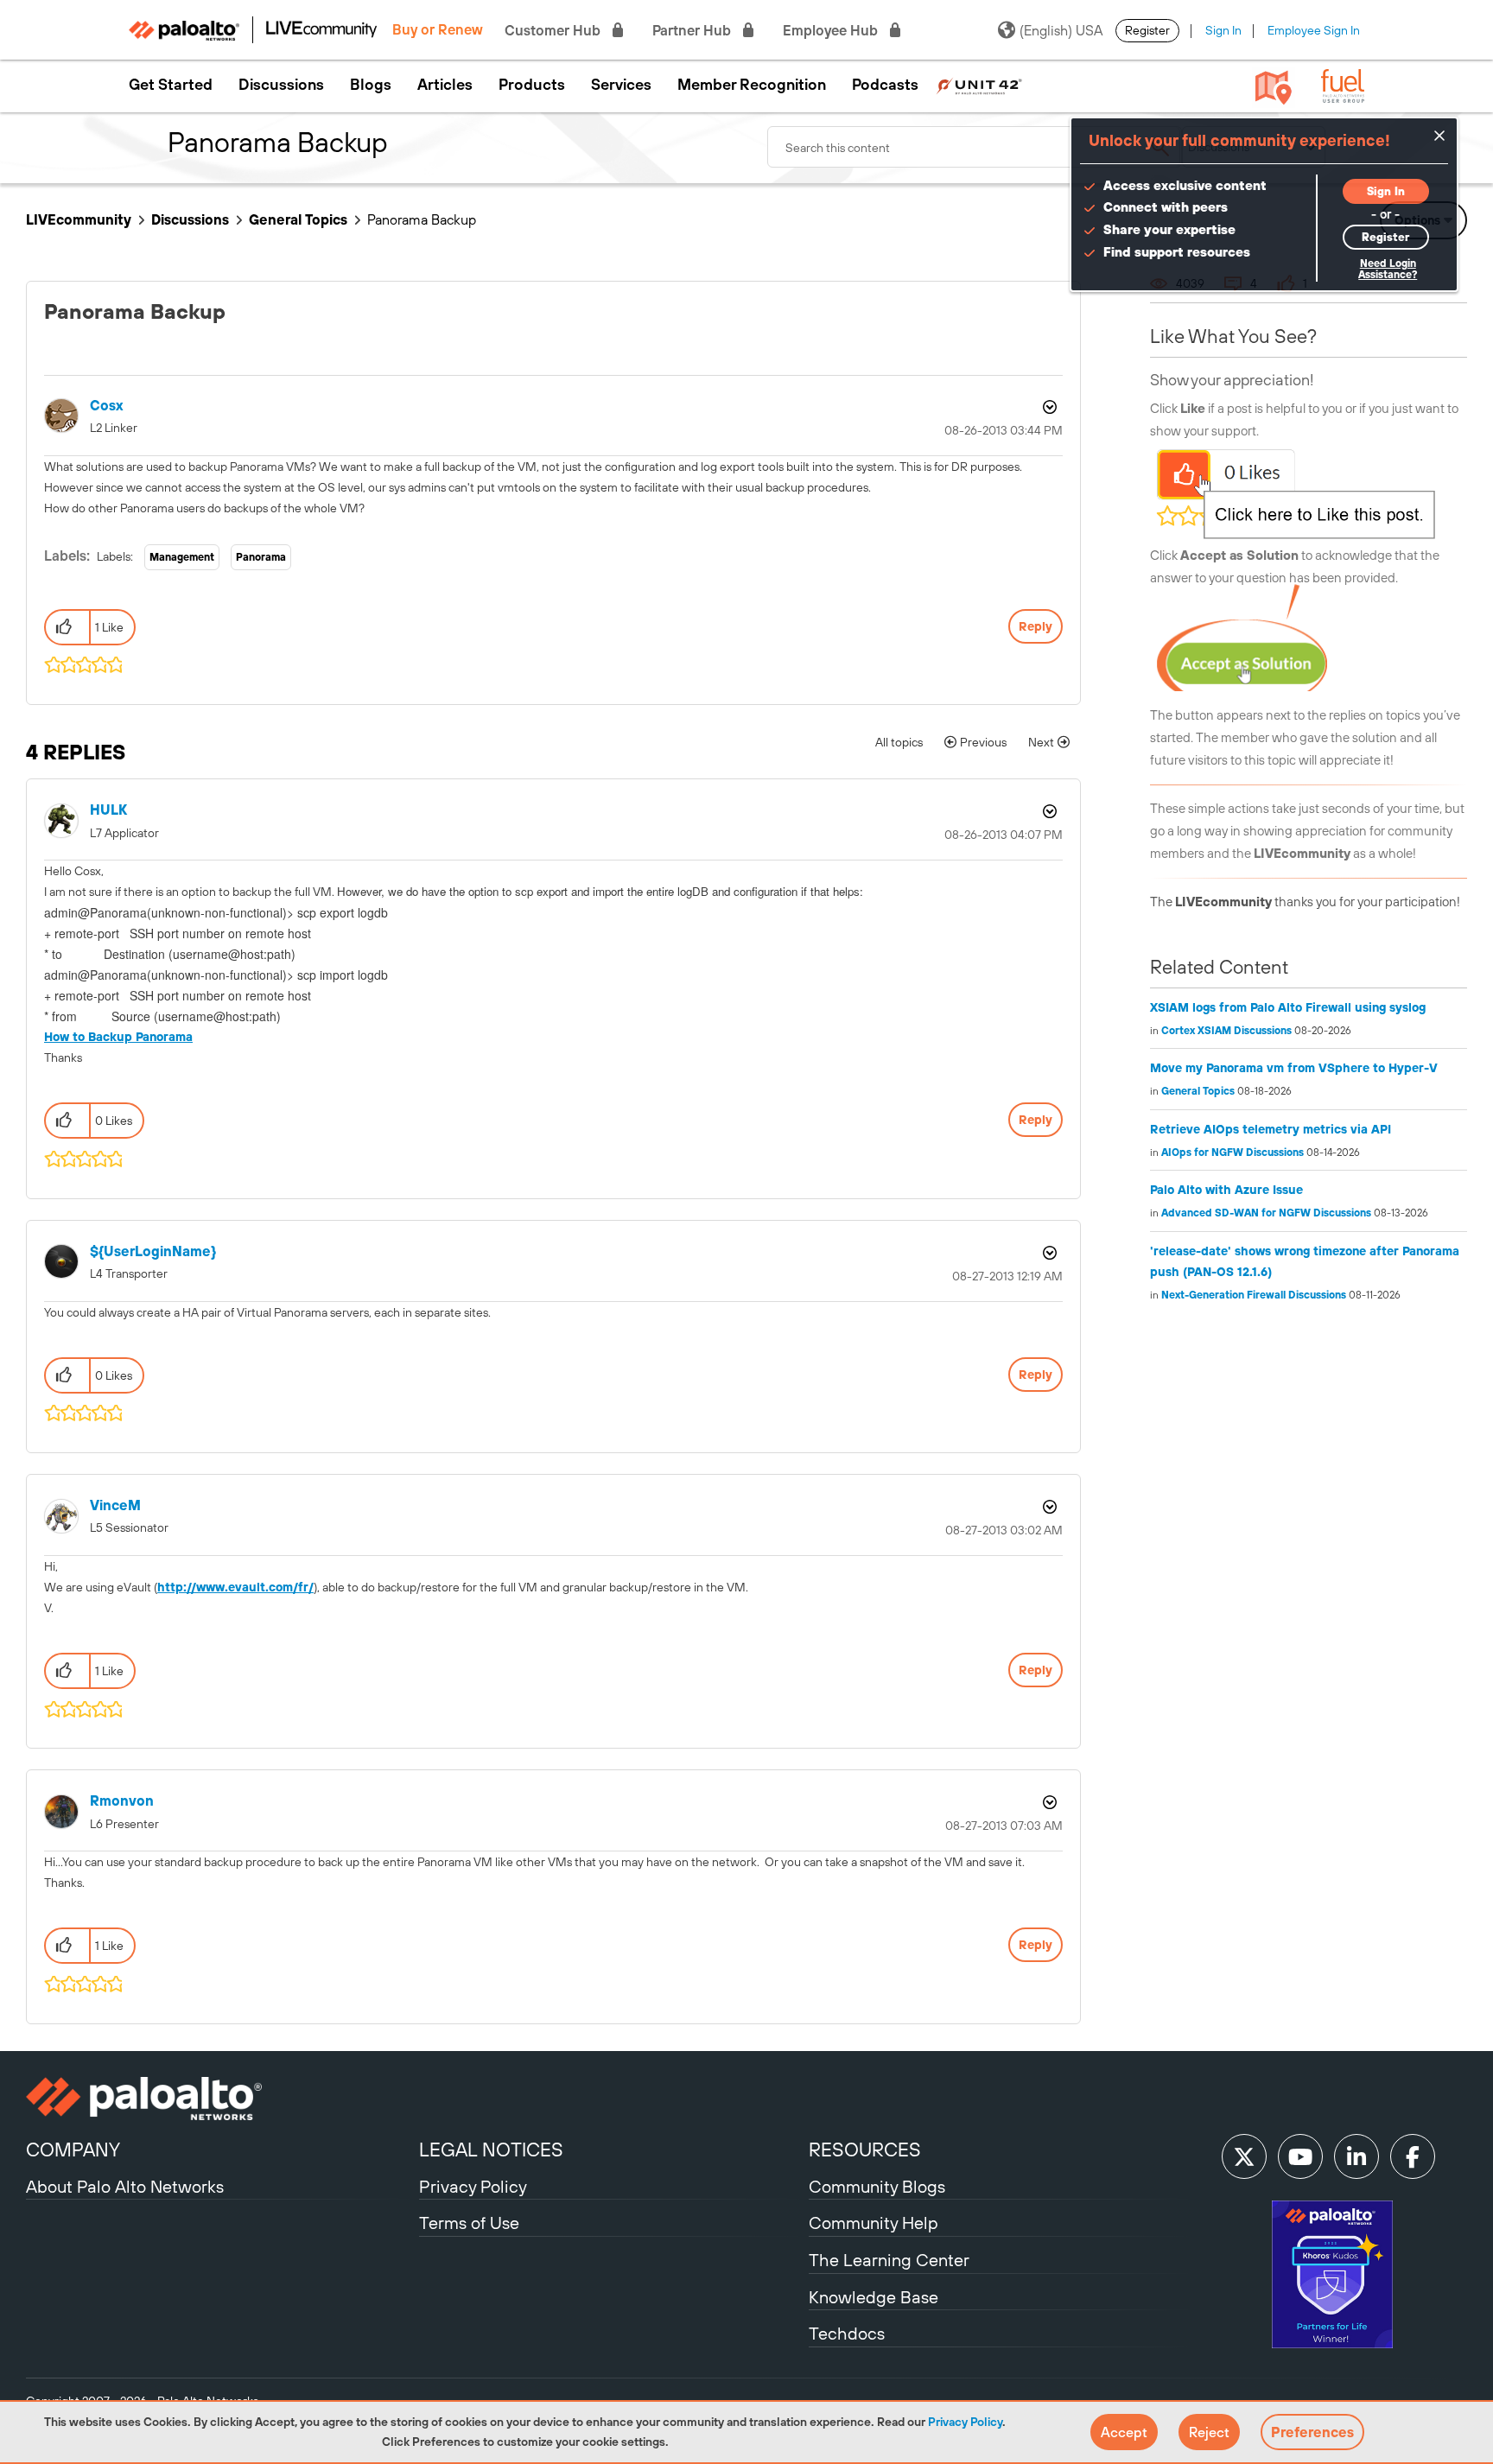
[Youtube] (1300, 2156)
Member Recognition (752, 85)
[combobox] (975, 147)
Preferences (1312, 2432)
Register (1147, 30)
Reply (1036, 626)
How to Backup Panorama (118, 1037)
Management (182, 557)
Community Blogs (877, 2186)
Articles (445, 85)
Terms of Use (469, 2223)
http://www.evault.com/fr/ (235, 1587)
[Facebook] (1413, 2156)
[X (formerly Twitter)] (1244, 2156)
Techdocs (847, 2333)
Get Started (171, 85)
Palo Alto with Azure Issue (1226, 1190)
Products (532, 85)
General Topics (298, 219)
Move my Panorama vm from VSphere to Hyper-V (1294, 1068)
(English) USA (1061, 30)
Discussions (281, 85)
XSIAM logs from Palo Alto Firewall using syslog (1288, 1007)
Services (621, 85)
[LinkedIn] (1356, 2156)
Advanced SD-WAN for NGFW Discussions (1266, 1213)
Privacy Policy (965, 2422)
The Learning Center (889, 2260)
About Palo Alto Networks (125, 2186)
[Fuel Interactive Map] (1274, 86)
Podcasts (885, 85)
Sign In (1223, 30)
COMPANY (73, 2150)
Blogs (371, 85)
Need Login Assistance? (1388, 269)
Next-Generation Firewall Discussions (1254, 1295)
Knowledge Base (874, 2297)
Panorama (261, 557)
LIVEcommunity (79, 219)
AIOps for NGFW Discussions (1233, 1153)
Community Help (874, 2223)
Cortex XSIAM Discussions (1226, 1031)
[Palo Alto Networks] (220, 2099)
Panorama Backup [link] (422, 219)
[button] (1124, 2432)
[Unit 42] (979, 85)
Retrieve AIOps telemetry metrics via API (1271, 1129)
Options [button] (1048, 407)
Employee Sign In (1314, 30)
